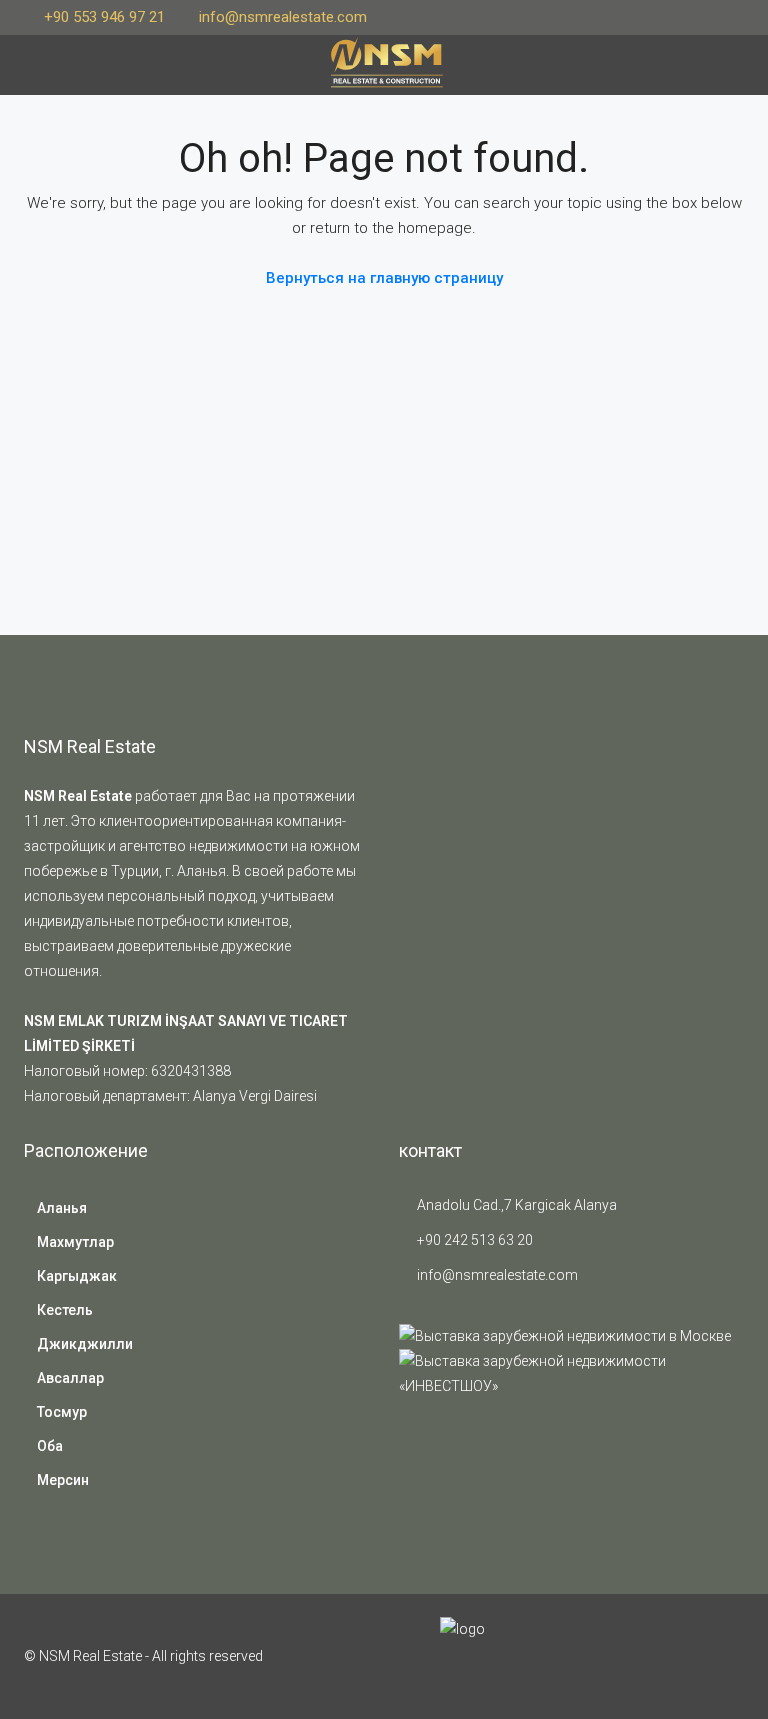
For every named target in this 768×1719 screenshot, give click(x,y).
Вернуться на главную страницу (384, 278)
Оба (50, 1446)
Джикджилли (85, 1344)
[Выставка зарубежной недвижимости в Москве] (565, 1335)
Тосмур (62, 1412)
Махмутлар (75, 1242)
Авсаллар (70, 1378)
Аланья (62, 1208)
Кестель (65, 1310)
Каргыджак (77, 1276)
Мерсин (63, 1480)
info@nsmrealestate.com (497, 1275)
